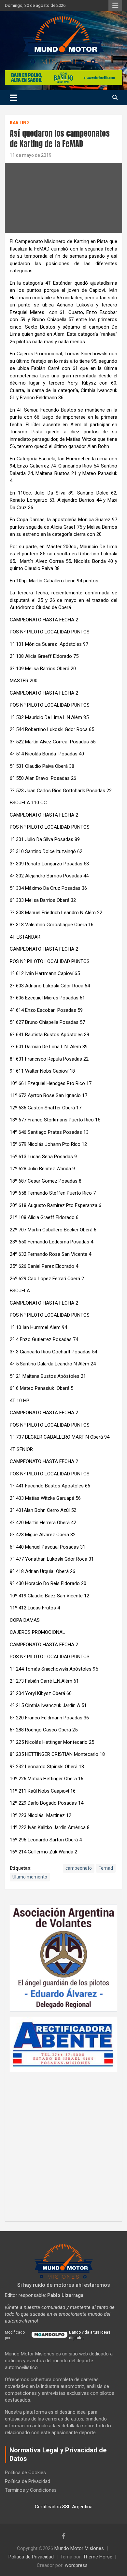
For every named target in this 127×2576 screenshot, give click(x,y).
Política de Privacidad (28, 2481)
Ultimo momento (30, 1877)
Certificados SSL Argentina (64, 2507)
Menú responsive (115, 6)
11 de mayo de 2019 (31, 155)
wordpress (76, 2565)
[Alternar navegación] (14, 98)
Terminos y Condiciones (31, 2490)
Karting (20, 123)
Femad (106, 1868)
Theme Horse (98, 2557)
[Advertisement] (63, 2143)
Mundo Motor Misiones (79, 2548)
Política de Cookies (25, 2473)
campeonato (79, 1868)
